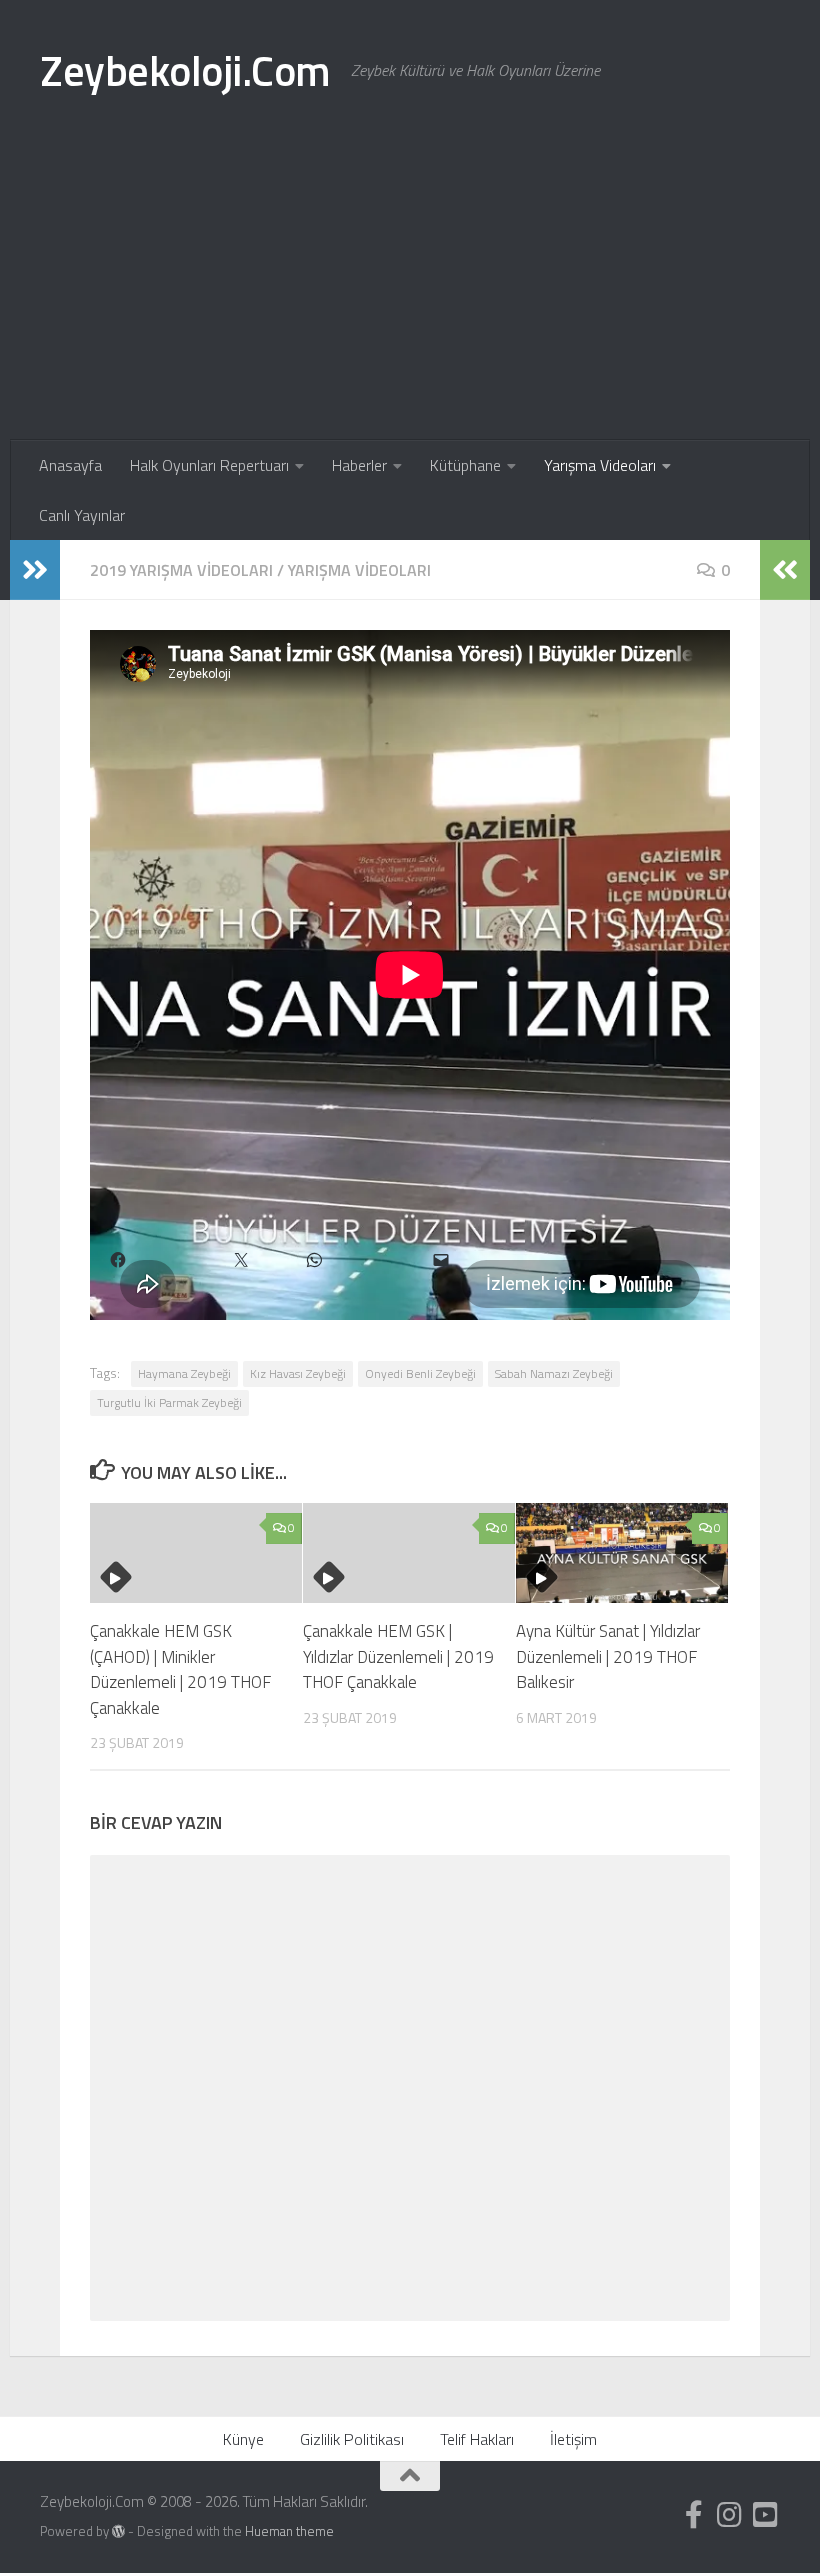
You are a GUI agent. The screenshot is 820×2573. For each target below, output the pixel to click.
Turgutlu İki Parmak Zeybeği (169, 1402)
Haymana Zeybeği (184, 1373)
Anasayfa (70, 465)
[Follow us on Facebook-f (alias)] (694, 2515)
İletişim (573, 2439)
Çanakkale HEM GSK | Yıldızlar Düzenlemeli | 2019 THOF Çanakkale (398, 1656)
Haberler (359, 465)
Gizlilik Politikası (352, 2439)
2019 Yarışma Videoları (181, 570)
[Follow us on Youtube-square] (766, 2515)
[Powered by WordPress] (118, 2531)
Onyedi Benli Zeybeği (420, 1373)
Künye (243, 2439)
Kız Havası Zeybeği (298, 1373)
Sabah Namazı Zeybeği (554, 1373)
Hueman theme (289, 2531)
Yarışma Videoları (600, 465)
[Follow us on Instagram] (730, 2515)
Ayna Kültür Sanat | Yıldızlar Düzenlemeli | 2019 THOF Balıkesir (608, 1656)
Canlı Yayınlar (82, 515)
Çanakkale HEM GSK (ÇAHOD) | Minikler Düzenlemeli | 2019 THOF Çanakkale (180, 1669)
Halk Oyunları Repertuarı (209, 465)
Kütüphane (465, 465)
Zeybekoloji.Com (185, 70)
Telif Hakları (477, 2439)
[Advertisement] (410, 290)
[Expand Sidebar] (35, 570)
